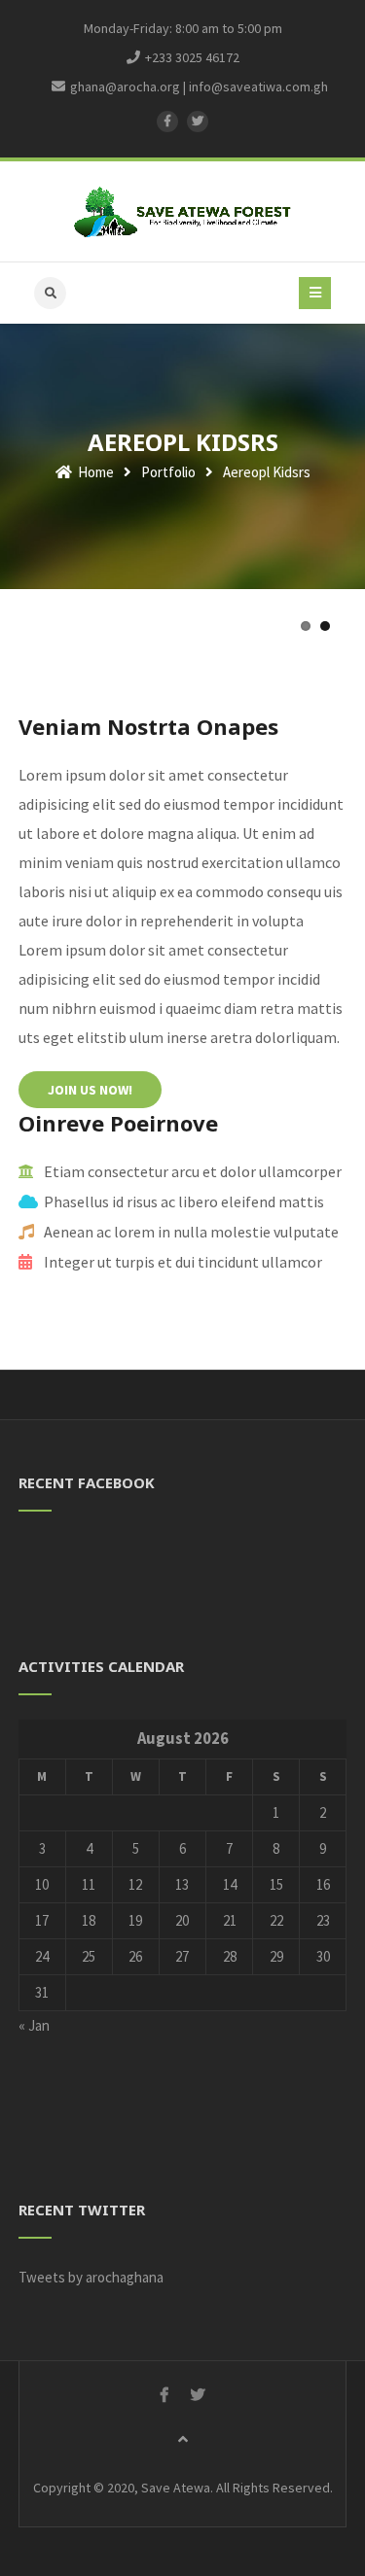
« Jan (34, 2025)
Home (94, 472)
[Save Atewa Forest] (182, 211)
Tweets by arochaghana (91, 2277)
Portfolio (168, 472)
